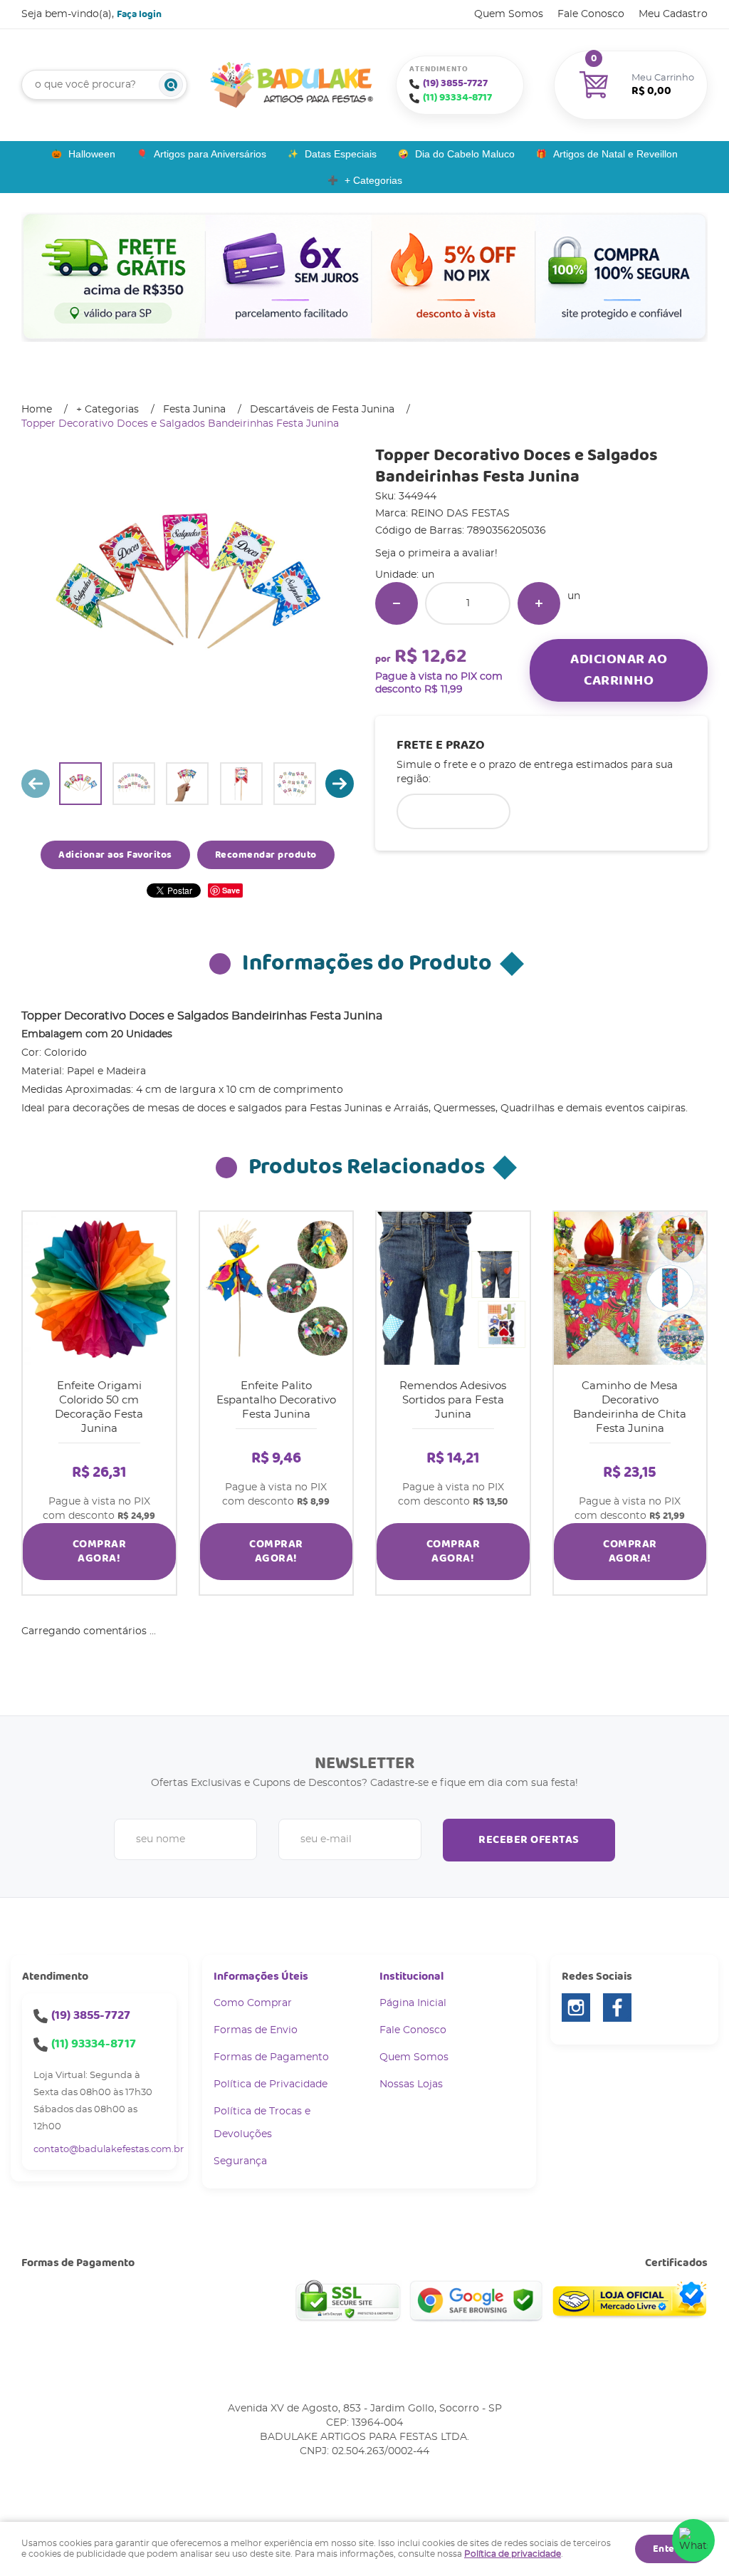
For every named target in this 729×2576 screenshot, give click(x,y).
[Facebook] (617, 2008)
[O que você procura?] (171, 85)
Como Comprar (253, 2003)
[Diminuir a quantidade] (397, 603)
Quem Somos (509, 14)
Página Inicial (413, 2003)
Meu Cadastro (673, 14)
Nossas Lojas (411, 2084)
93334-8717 (457, 98)
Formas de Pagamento (271, 2057)
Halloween (92, 154)
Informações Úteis (261, 1977)
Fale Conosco (591, 14)
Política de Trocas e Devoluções (262, 2123)
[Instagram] (576, 2008)
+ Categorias (373, 180)
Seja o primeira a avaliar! (436, 554)
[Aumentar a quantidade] (539, 603)
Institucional (411, 1977)
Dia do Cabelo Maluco (465, 154)
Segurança (240, 2161)
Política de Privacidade (271, 2084)
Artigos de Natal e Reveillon (615, 154)
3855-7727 (455, 83)
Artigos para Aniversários (210, 154)
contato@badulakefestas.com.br (109, 2150)
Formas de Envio (256, 2030)
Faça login (139, 14)
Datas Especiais (341, 154)
